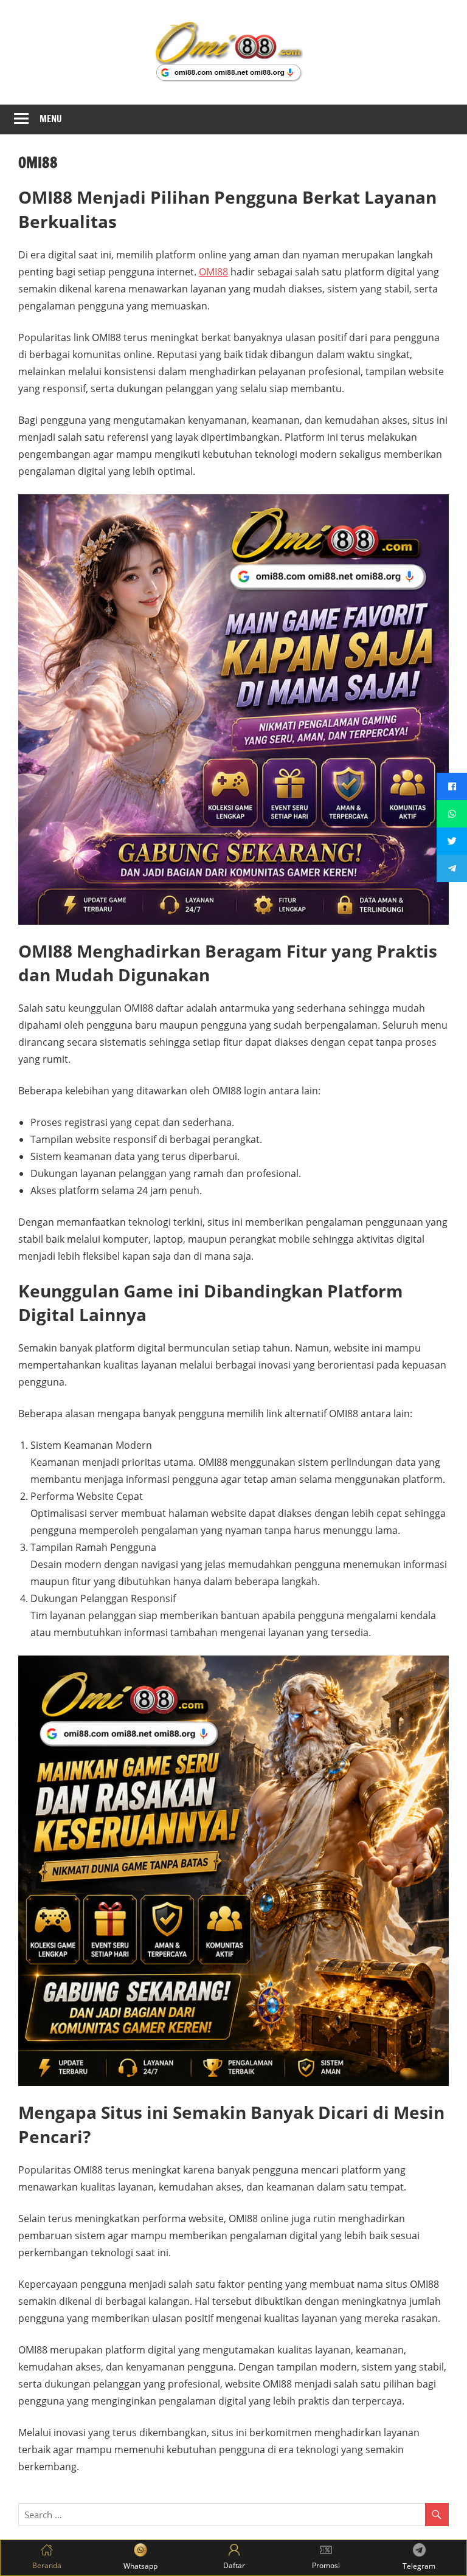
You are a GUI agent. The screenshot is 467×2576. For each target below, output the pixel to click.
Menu (51, 119)
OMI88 (213, 272)
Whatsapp (140, 2566)
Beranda (47, 2565)
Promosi (326, 2565)
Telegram (419, 2566)
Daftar (234, 2565)
